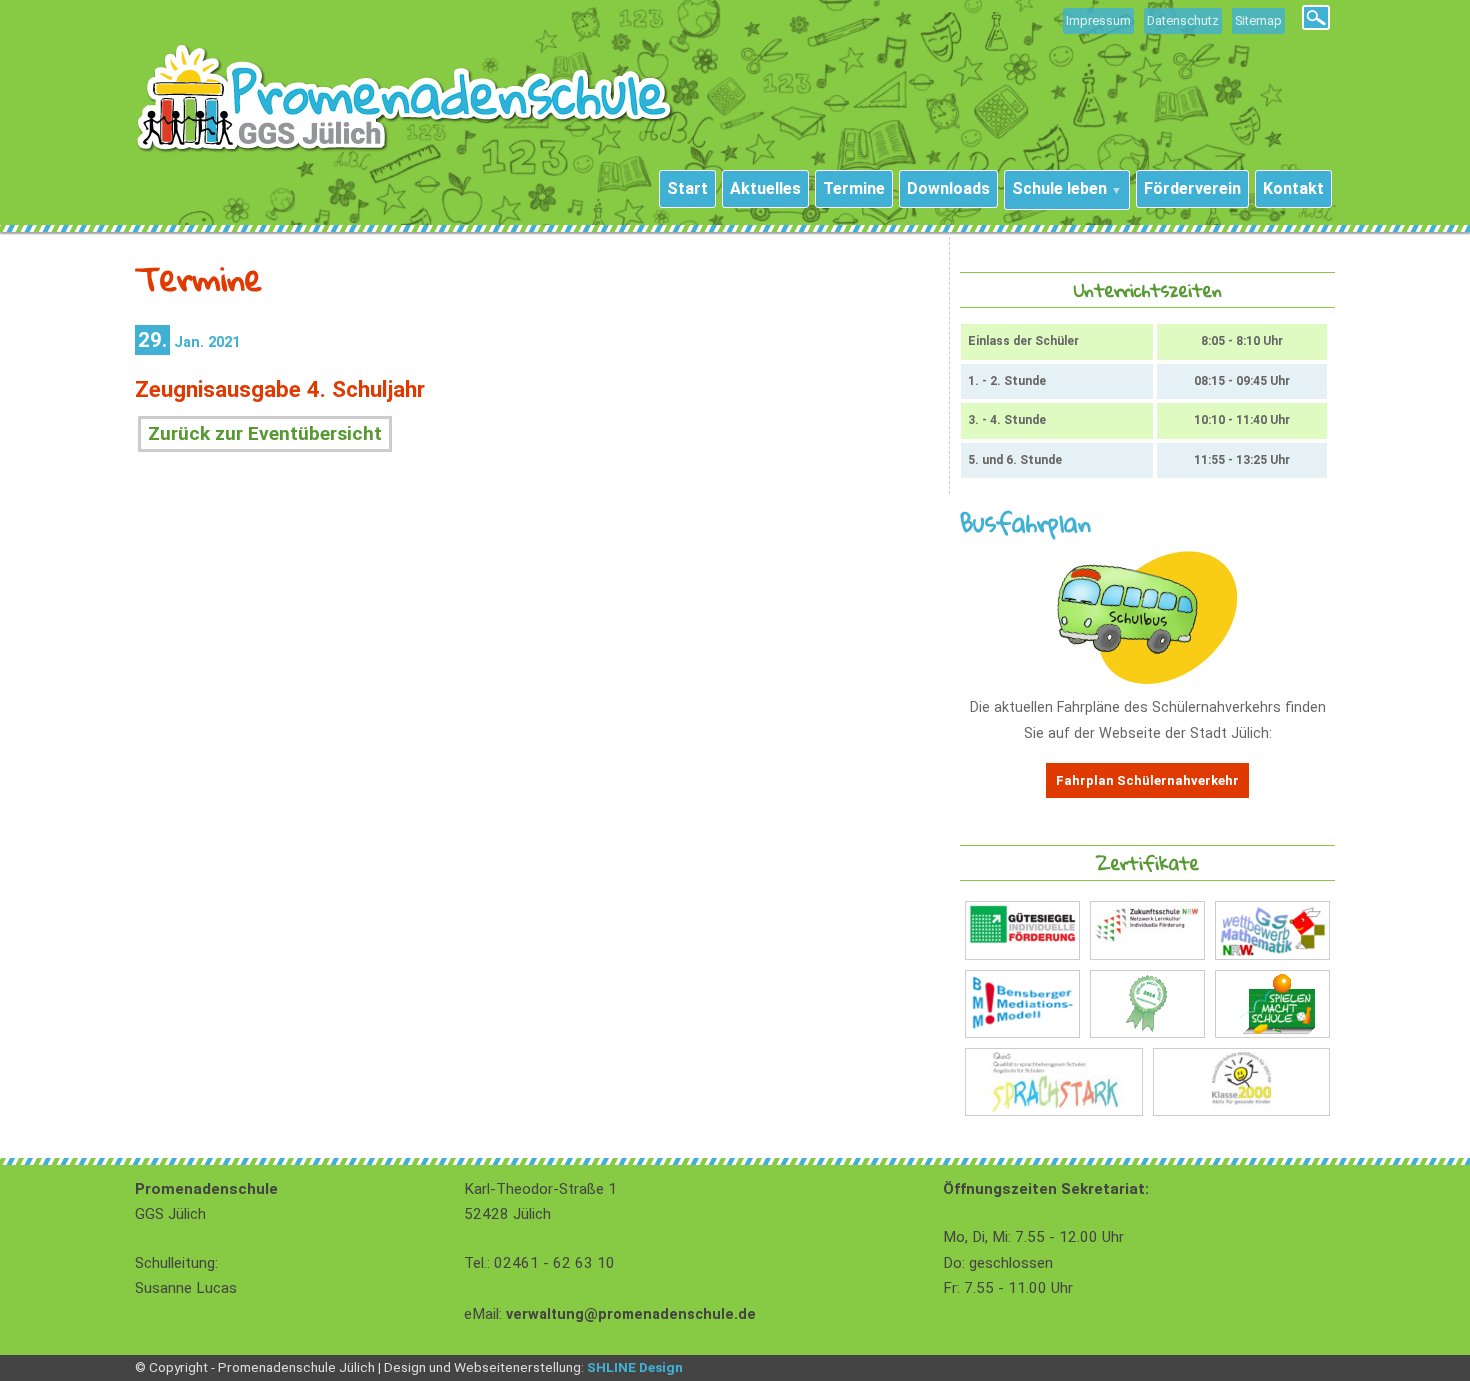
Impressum (1098, 20)
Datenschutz (1183, 20)
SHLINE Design (635, 1367)
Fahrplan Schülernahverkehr (1147, 780)
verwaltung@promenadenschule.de (631, 1314)
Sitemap (1258, 20)
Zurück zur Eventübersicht (265, 433)
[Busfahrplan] (1147, 679)
